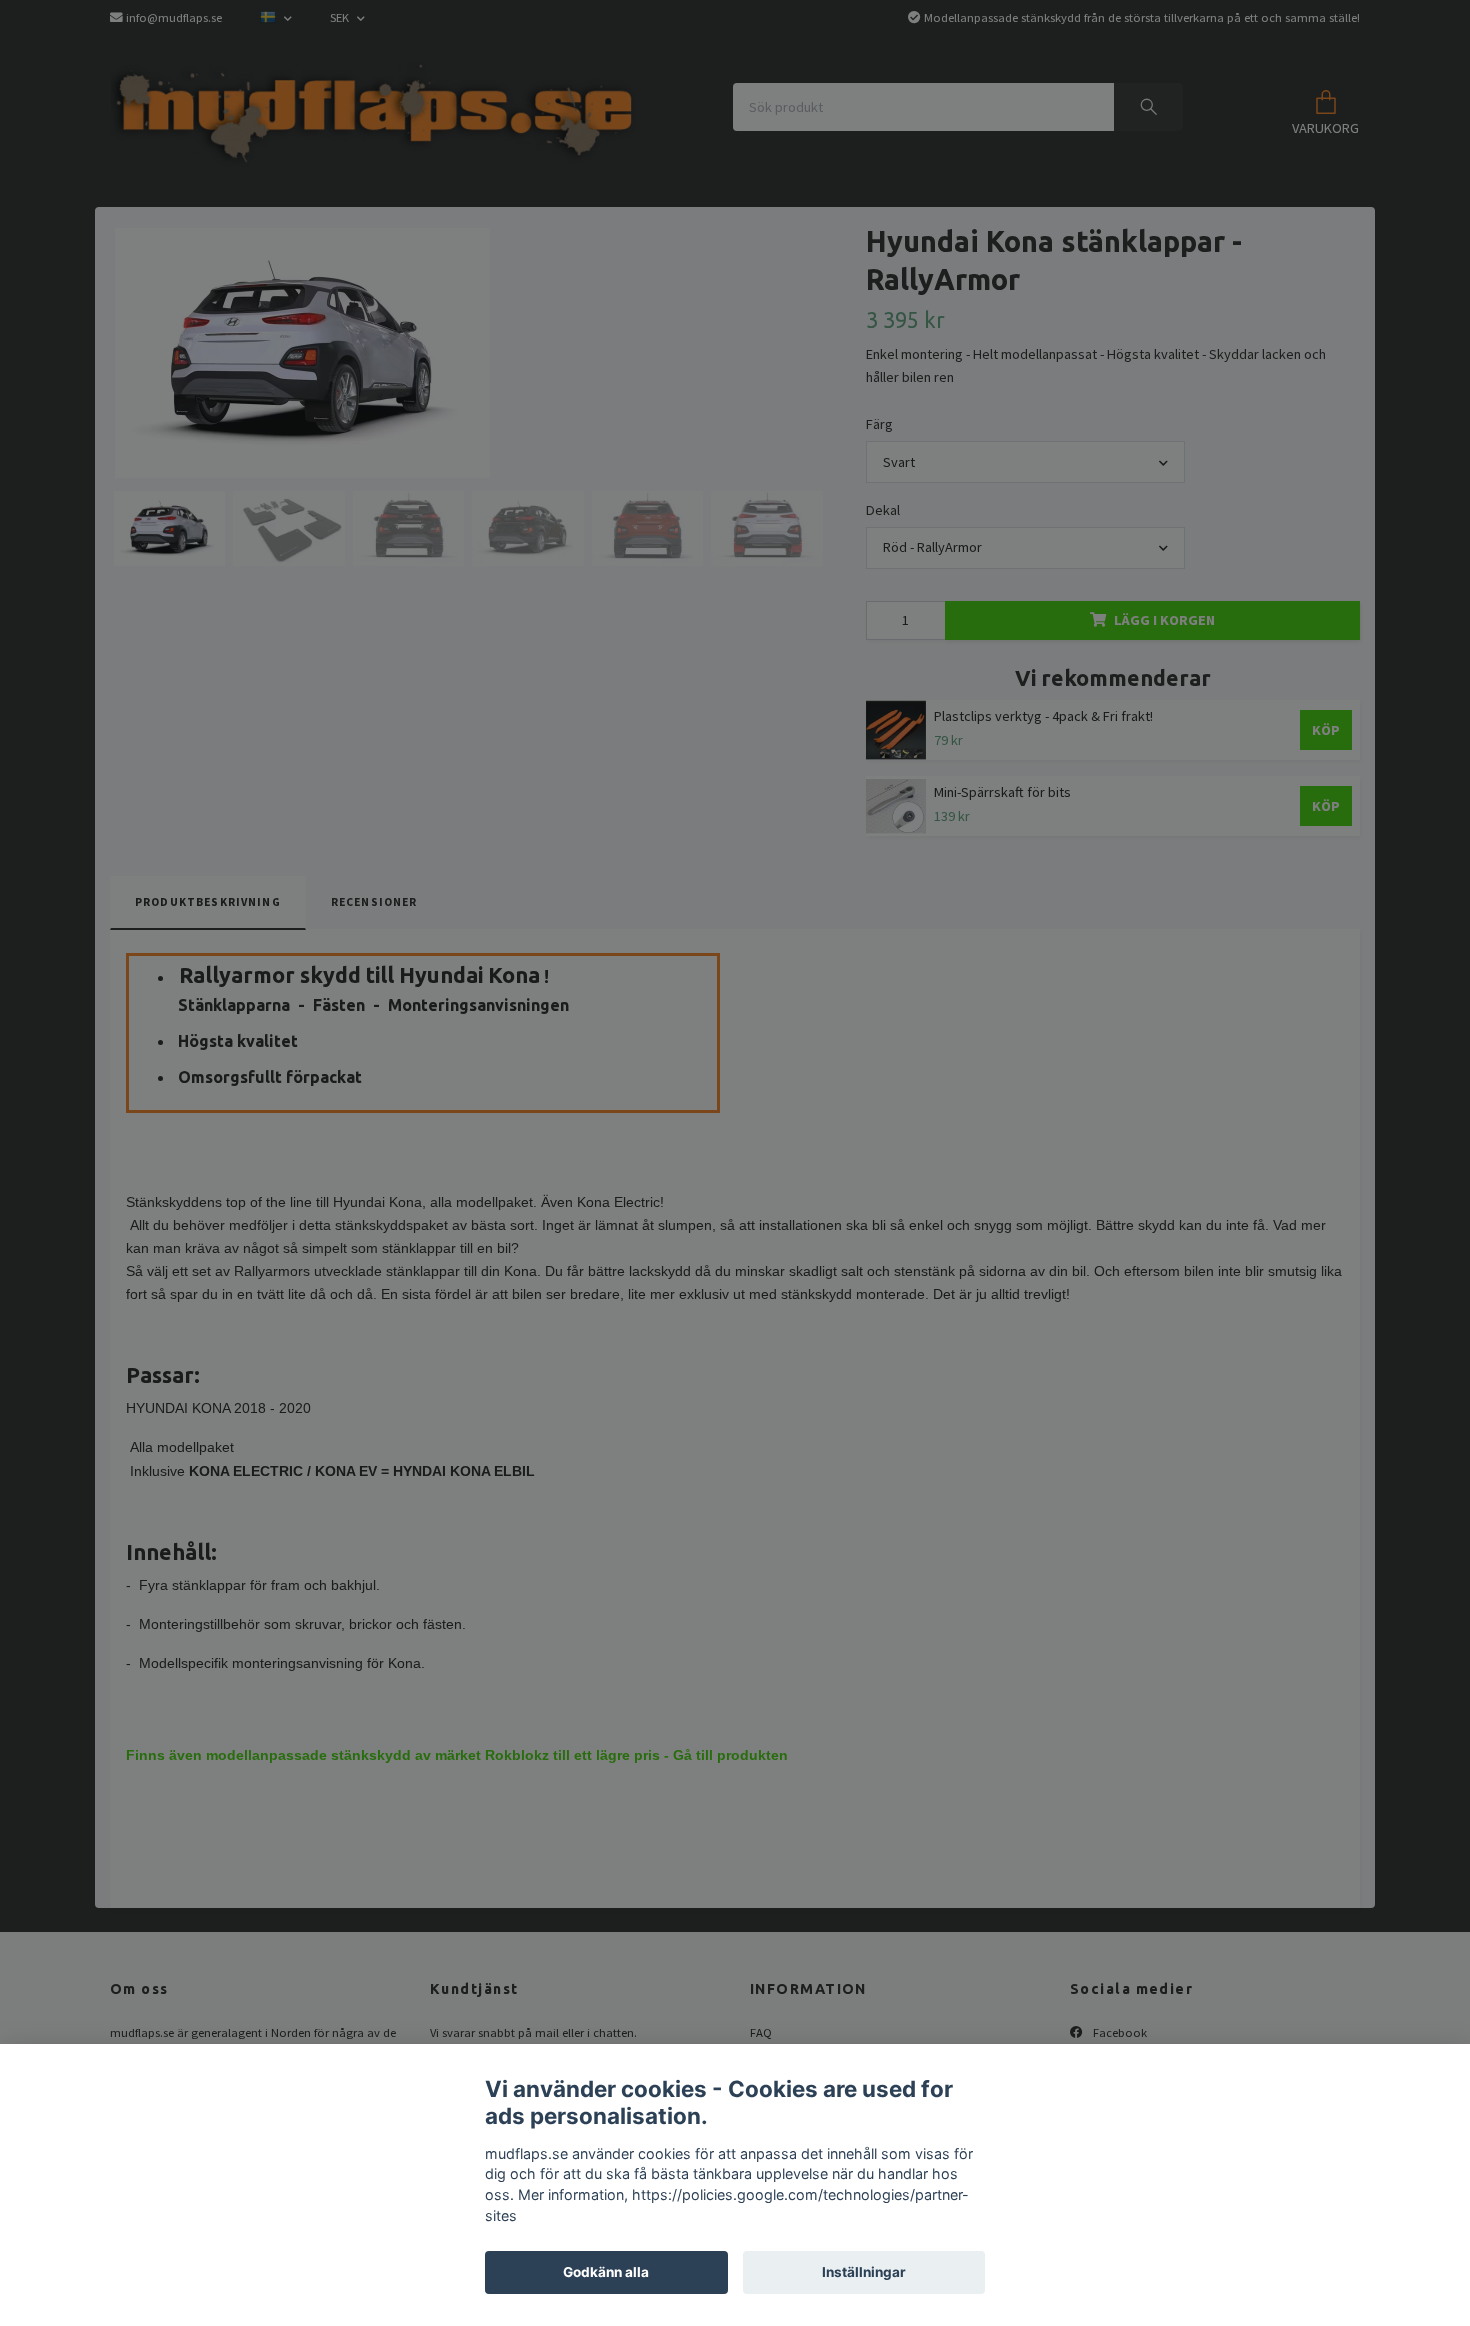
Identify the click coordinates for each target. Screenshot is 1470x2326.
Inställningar (864, 2272)
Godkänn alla (606, 2272)
